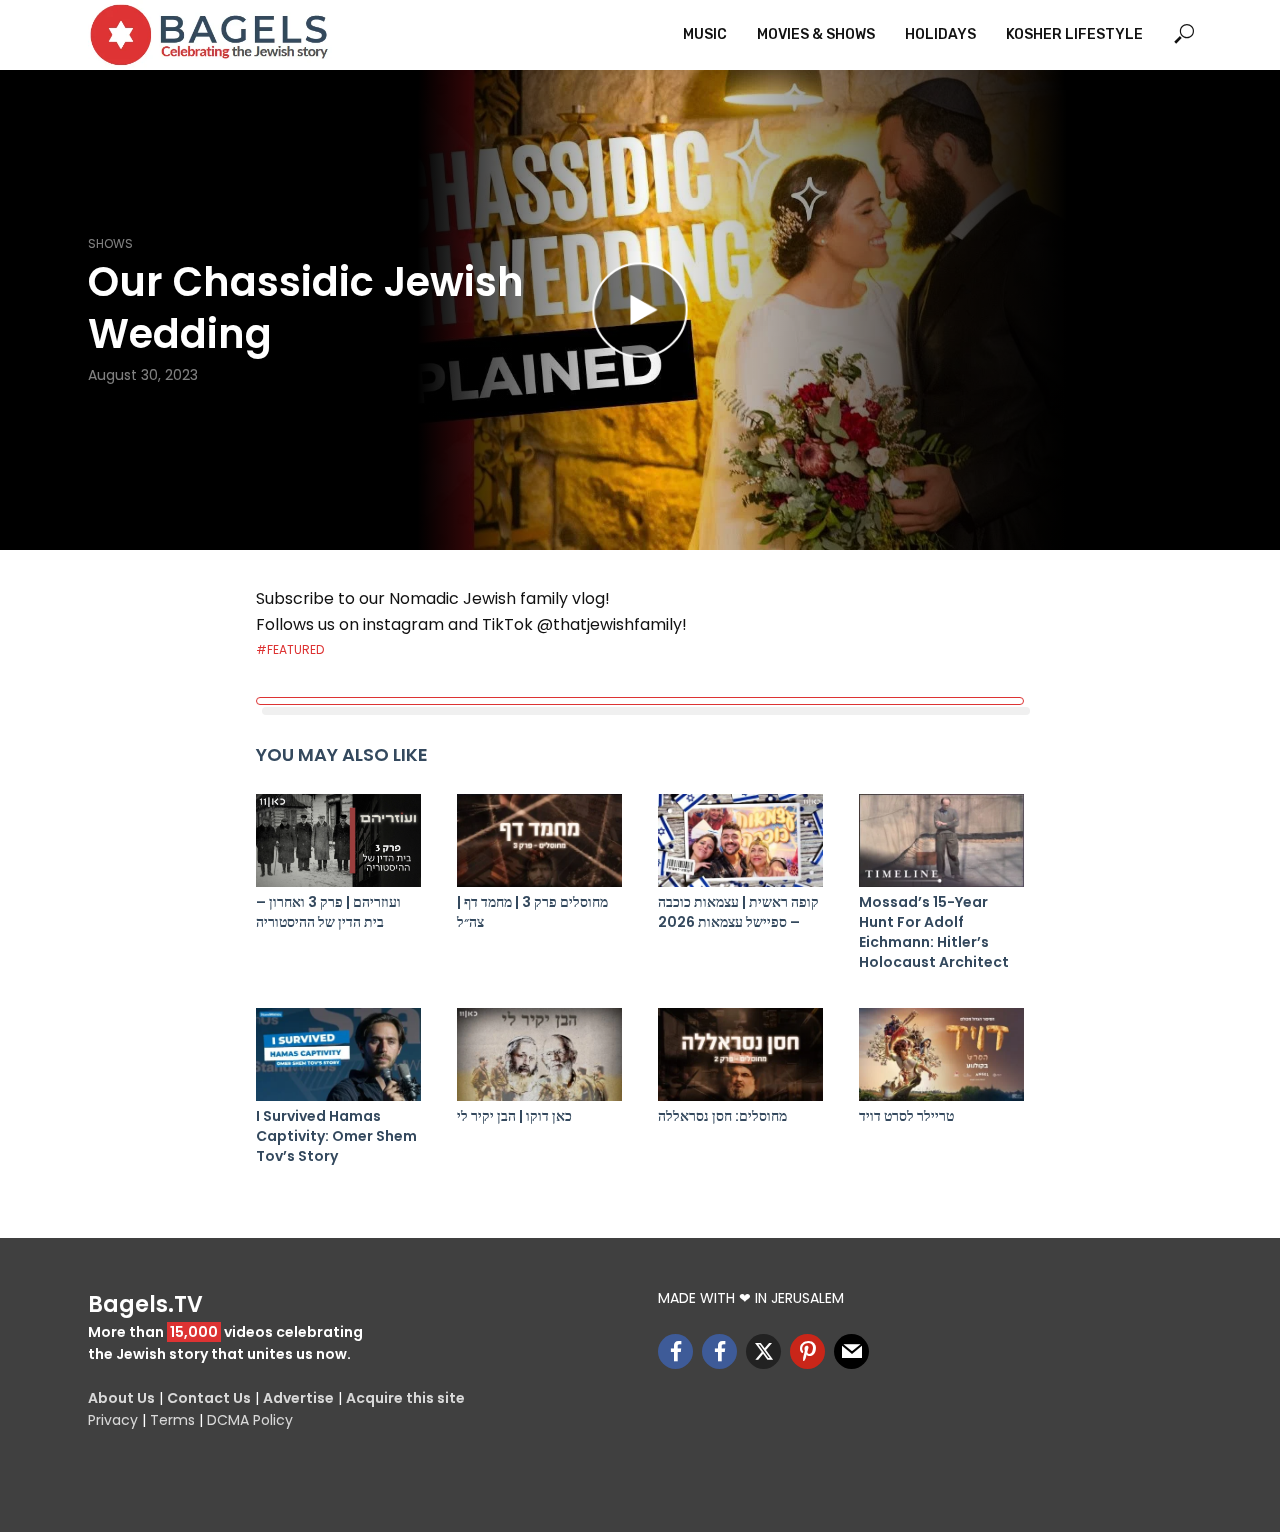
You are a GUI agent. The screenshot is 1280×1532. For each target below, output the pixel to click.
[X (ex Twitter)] (763, 1351)
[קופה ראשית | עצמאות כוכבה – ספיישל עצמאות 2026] (740, 840)
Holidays (940, 34)
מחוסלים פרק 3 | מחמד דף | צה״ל (532, 912)
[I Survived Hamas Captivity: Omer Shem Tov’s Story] (338, 1054)
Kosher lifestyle (1074, 34)
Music (705, 34)
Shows (110, 243)
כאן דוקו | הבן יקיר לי (514, 1116)
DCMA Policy (250, 1420)
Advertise (298, 1398)
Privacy (113, 1420)
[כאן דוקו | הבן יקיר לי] (539, 1054)
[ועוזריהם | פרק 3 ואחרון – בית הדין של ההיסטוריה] (338, 840)
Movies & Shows (816, 34)
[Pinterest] (807, 1351)
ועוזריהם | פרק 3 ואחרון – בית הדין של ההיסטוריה (328, 912)
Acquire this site (405, 1398)
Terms (172, 1420)
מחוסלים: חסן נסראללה (722, 1116)
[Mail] (851, 1351)
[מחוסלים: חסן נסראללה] (740, 1054)
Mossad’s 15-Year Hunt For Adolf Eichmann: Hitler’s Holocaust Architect (934, 932)
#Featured (290, 649)
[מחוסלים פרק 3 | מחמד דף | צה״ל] (539, 840)
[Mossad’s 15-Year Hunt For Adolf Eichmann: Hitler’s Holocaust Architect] (941, 840)
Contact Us (209, 1398)
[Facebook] (675, 1351)
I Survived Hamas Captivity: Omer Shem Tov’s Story (336, 1136)
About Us (121, 1398)
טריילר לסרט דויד (906, 1116)
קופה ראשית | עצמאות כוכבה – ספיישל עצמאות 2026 (738, 912)
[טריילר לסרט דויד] (941, 1054)
